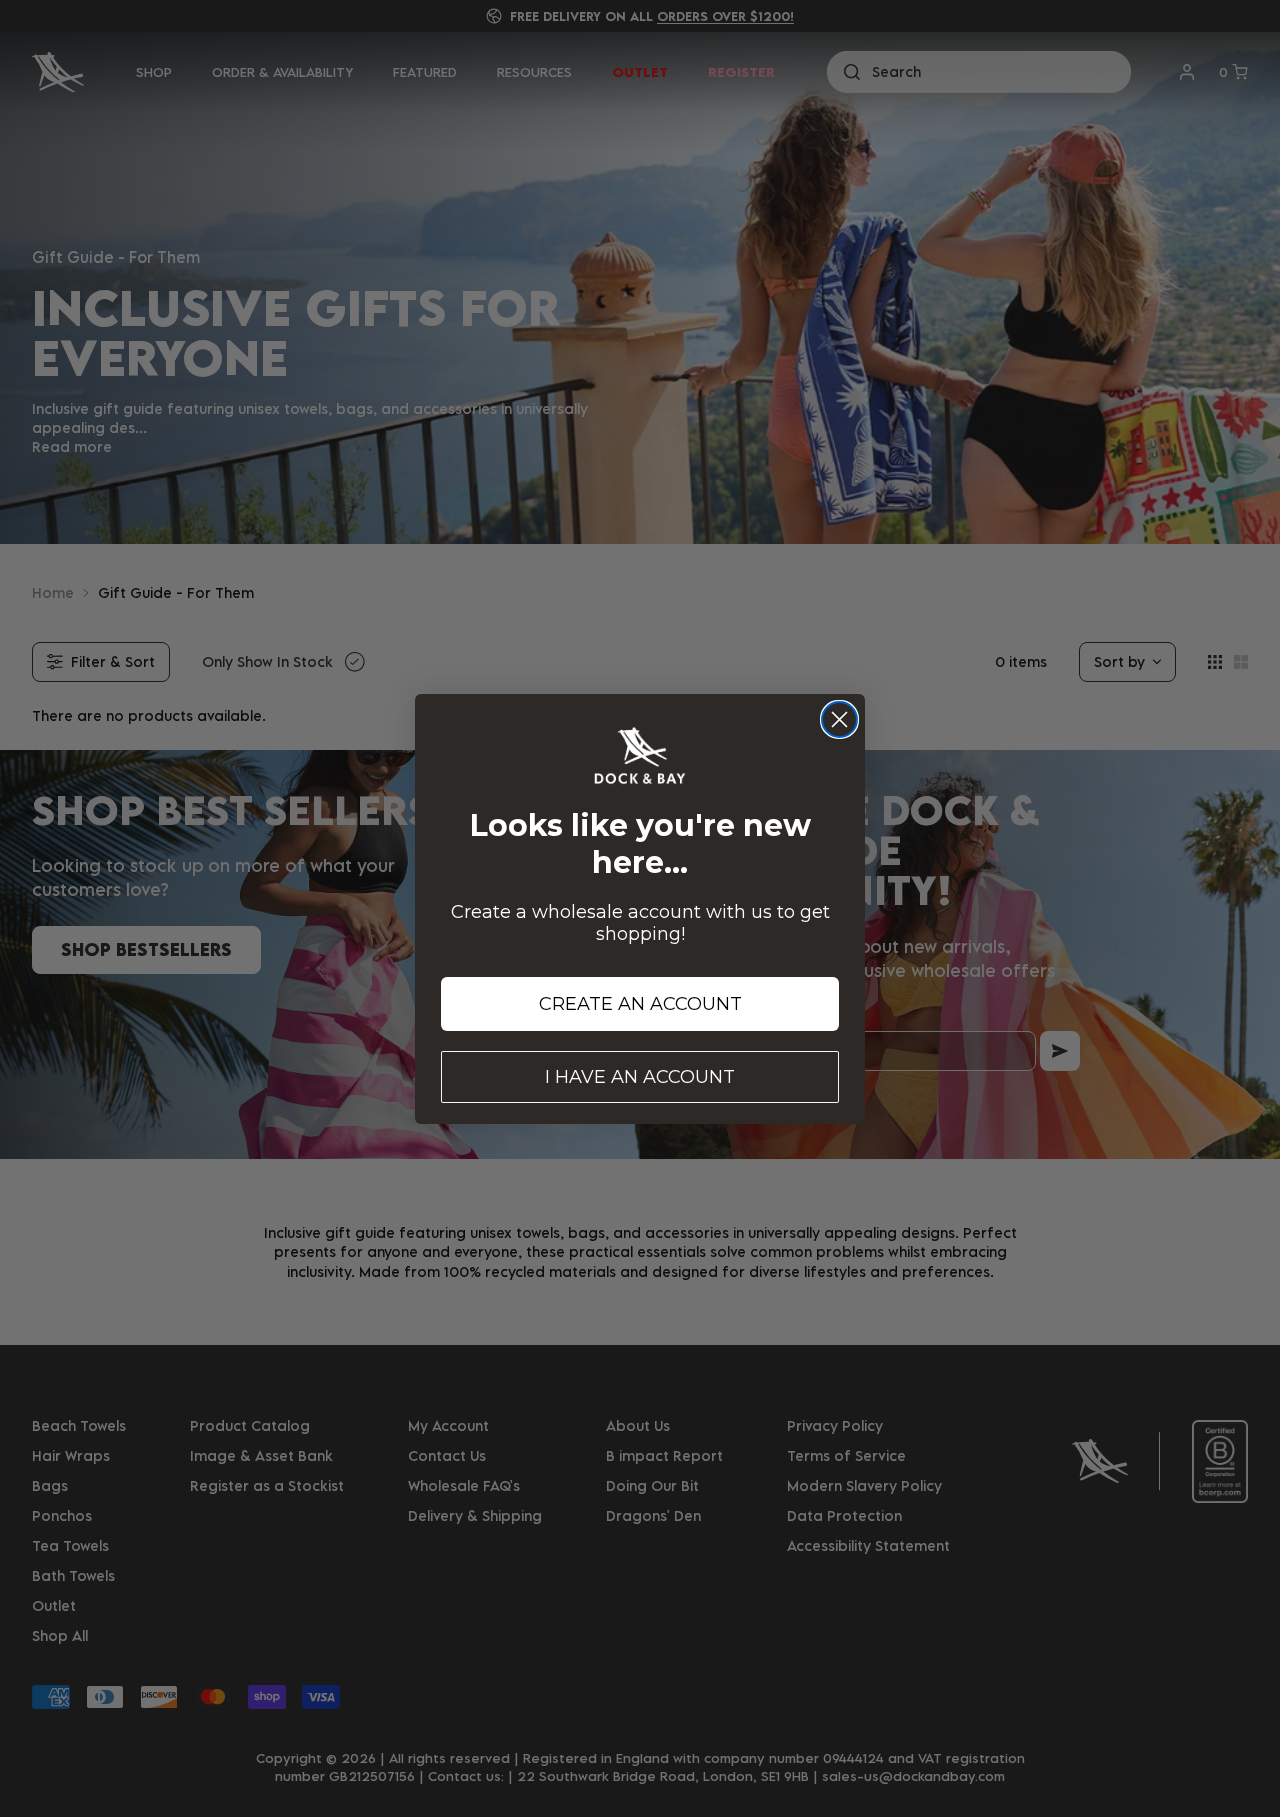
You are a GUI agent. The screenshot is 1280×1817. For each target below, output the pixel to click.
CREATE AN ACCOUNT (640, 1004)
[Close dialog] (839, 719)
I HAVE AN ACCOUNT (640, 1077)
